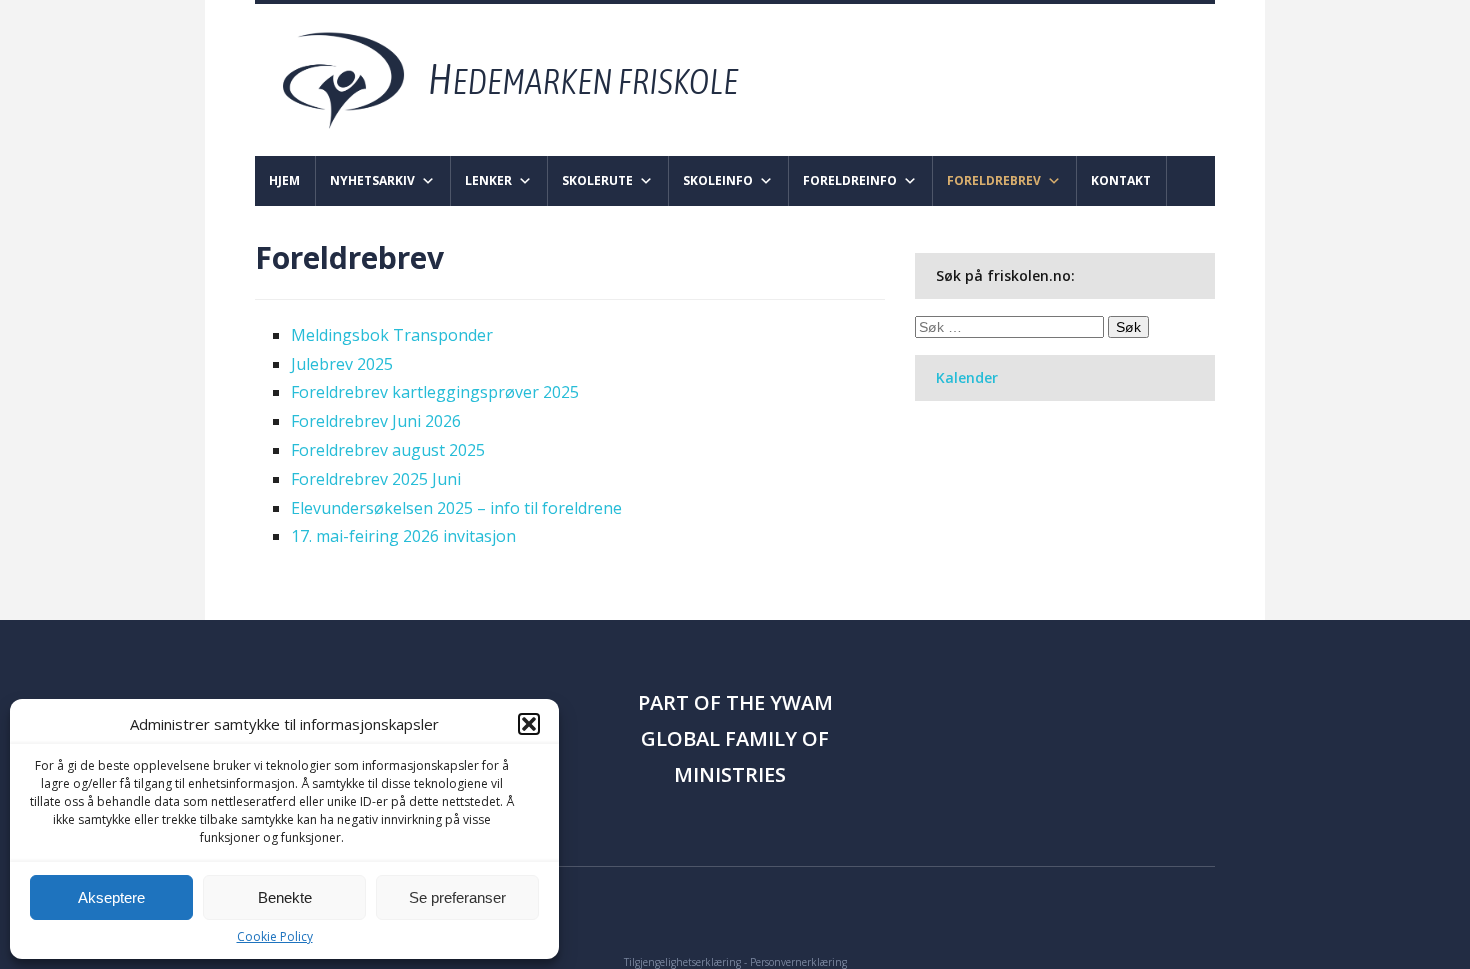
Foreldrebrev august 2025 (388, 450)
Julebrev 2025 (342, 364)
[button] (529, 724)
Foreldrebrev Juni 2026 (376, 421)
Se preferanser (457, 897)
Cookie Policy (275, 936)
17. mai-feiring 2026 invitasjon (403, 536)
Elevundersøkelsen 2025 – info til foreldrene (456, 508)
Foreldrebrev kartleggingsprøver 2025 (435, 392)
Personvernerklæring (798, 962)
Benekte (285, 897)
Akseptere (111, 897)
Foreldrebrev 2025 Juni (376, 479)
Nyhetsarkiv (372, 180)
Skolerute (597, 180)
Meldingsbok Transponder (392, 335)
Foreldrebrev (994, 180)
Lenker (488, 180)
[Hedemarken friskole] (528, 78)
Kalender (967, 377)
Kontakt (1121, 180)
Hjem (284, 180)
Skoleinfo (718, 180)
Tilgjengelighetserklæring (682, 962)
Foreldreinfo (850, 180)
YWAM (801, 702)
